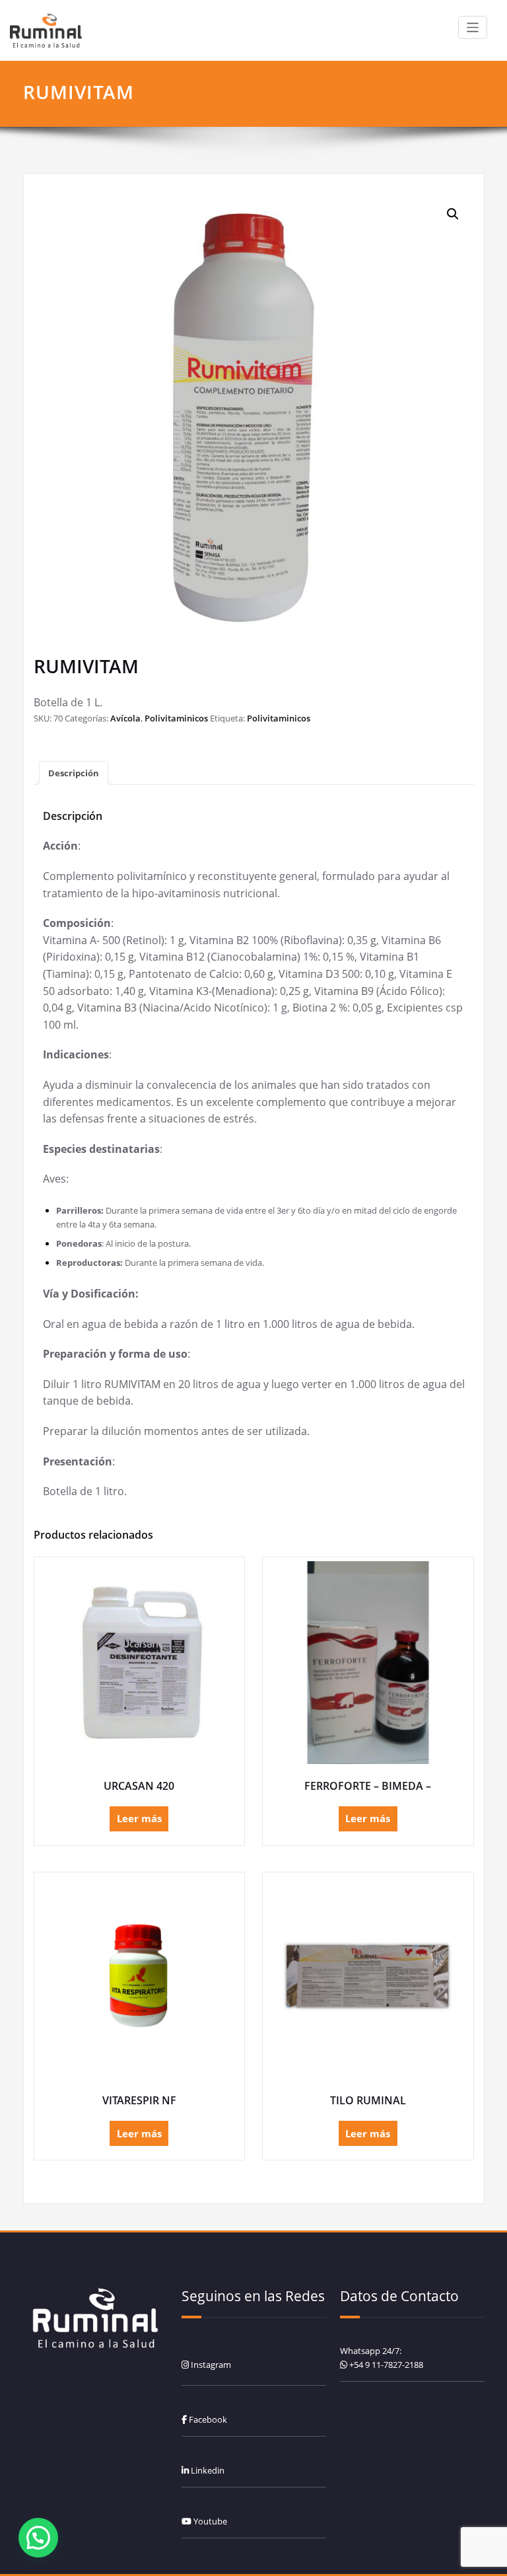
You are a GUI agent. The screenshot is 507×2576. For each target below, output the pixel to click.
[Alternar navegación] (473, 27)
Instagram (210, 2365)
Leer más (139, 1818)
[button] (453, 214)
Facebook (207, 2419)
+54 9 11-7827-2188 (386, 2365)
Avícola (125, 718)
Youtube (209, 2521)
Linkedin (207, 2470)
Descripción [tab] (74, 773)
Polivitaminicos (176, 718)
